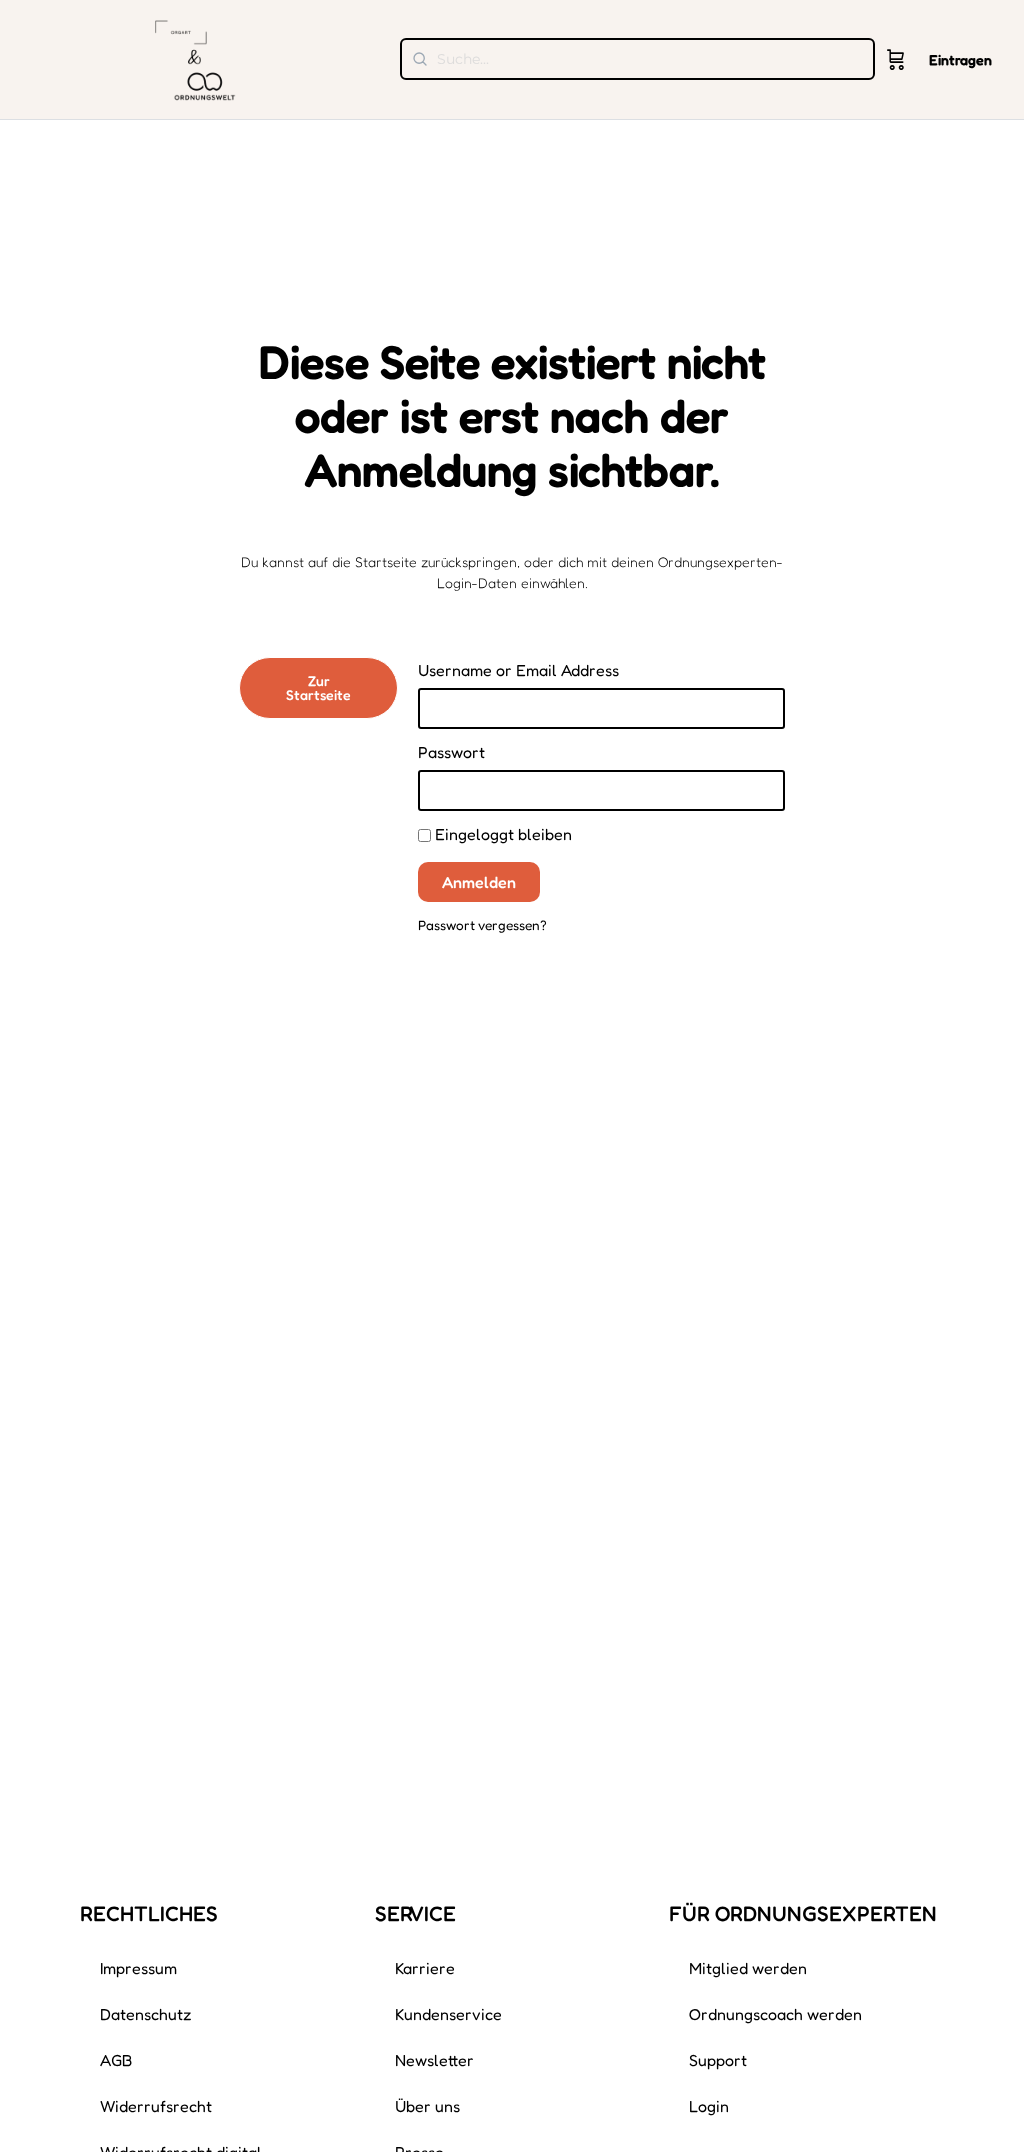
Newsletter (434, 2060)
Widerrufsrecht (156, 2106)
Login (709, 2106)
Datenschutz (146, 2014)
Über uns (427, 2106)
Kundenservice (448, 2014)
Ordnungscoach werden (775, 2014)
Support (718, 2060)
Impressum (138, 1968)
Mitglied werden (748, 1968)
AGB (116, 2060)
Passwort (451, 752)
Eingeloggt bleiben (501, 834)
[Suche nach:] (637, 59)
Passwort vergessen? (482, 925)
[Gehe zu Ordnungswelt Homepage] (195, 57)
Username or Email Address (518, 670)
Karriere (425, 1968)
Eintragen (960, 59)
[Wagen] (896, 60)
